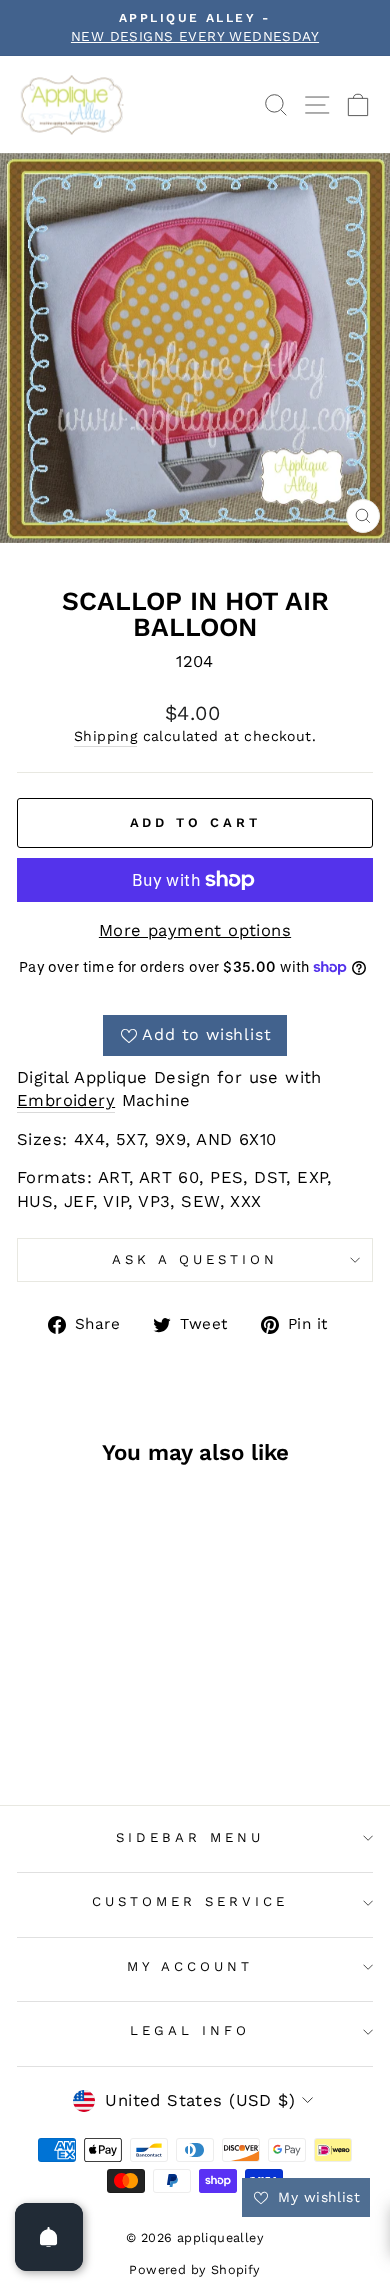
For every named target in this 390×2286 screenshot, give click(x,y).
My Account (190, 1966)
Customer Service (190, 1901)
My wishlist (316, 2197)
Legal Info (190, 2030)
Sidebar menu (190, 1837)
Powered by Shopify (194, 2269)
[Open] (49, 2237)
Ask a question (195, 1259)
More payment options (195, 930)
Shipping (105, 736)
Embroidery (66, 1100)
